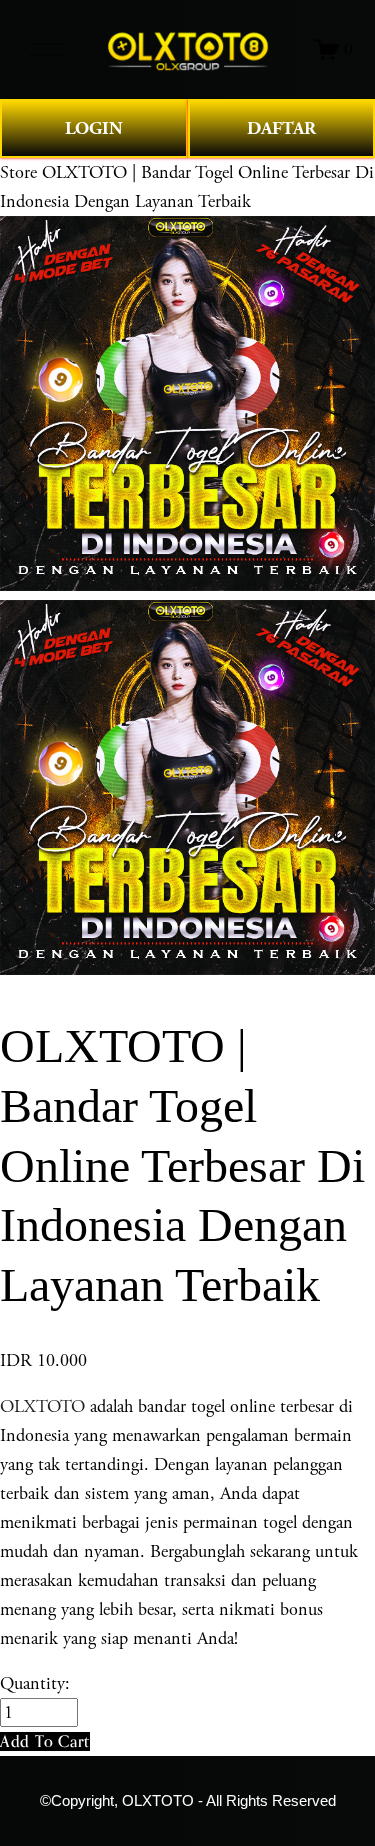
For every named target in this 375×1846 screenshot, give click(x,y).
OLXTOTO (42, 1406)
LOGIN (94, 128)
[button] (45, 1741)
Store (18, 172)
